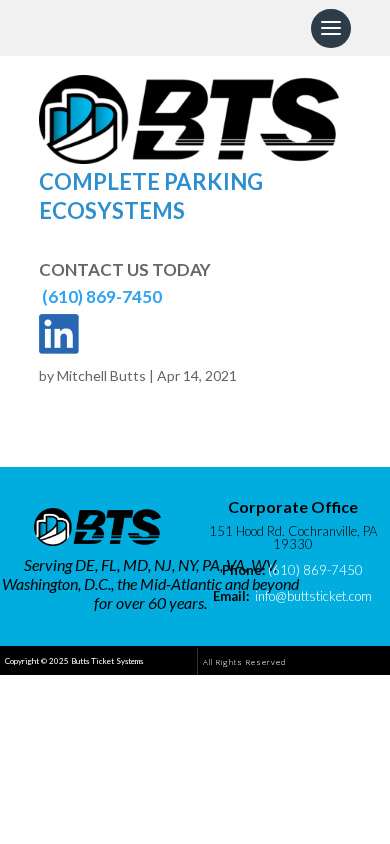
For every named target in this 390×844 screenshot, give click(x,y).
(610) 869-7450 (102, 296)
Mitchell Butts (101, 375)
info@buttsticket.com (313, 596)
